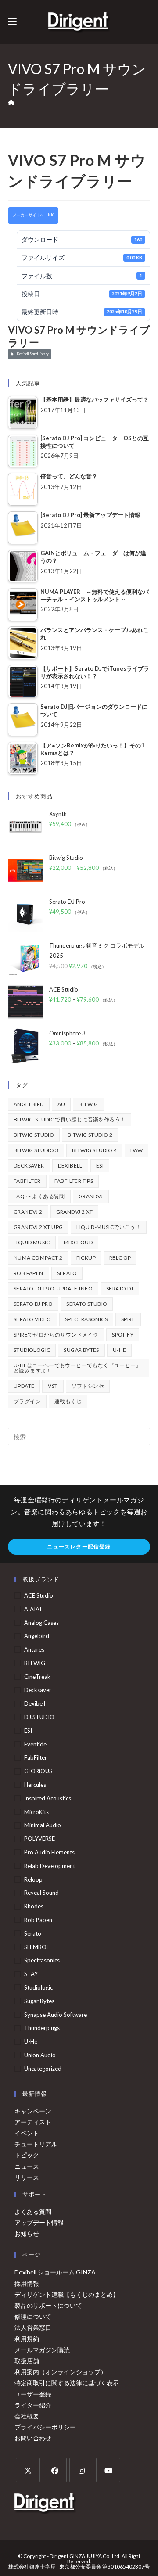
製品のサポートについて (48, 2305)
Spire (128, 1319)
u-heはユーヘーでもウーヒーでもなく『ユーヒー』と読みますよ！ (77, 1368)
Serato (67, 1273)
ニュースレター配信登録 (79, 1547)
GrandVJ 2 (28, 1212)
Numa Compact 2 (38, 1258)
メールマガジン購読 (42, 2350)
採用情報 (27, 2283)
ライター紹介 (33, 2405)
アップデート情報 (39, 2222)
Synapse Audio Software (56, 2015)
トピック (27, 2155)
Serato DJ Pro (33, 1304)
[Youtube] (108, 2470)
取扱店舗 (27, 2361)
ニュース (27, 2166)
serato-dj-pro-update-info (53, 1288)
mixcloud (78, 1242)
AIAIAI (33, 1609)
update (24, 1386)
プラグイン (27, 1401)
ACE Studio (39, 1595)
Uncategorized (43, 2069)
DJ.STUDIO (39, 1717)
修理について (33, 2316)
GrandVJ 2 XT (75, 1212)
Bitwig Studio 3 (36, 1150)
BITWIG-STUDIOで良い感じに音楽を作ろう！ (70, 1119)
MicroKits (36, 1812)
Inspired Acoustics (48, 1798)
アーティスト (33, 2122)
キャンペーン (33, 2111)
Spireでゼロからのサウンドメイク (56, 1335)
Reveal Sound (41, 1893)
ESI (100, 1166)
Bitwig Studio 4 (94, 1150)
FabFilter (27, 1181)
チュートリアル (36, 2144)
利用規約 (27, 2339)
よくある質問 (33, 2211)
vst (53, 1386)
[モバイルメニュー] (12, 22)
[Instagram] (81, 2470)
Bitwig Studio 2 (90, 1135)
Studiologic (32, 1350)
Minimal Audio (43, 1825)
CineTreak (37, 1677)
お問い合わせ (33, 2438)
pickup (86, 1258)
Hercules (35, 1785)
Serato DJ (120, 1288)
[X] (28, 2470)
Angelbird (29, 1104)
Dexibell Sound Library (32, 354)
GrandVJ (91, 1196)
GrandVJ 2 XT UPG (38, 1227)
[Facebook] (55, 2470)
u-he (120, 1350)
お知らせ (27, 2233)
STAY (31, 1974)
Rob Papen (29, 1273)
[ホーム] (11, 103)
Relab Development (50, 1866)
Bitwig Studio (34, 1135)
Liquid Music (32, 1242)
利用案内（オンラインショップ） (61, 2372)
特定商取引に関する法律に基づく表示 (67, 2383)
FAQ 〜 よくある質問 (39, 1196)
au (61, 1104)
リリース (27, 2177)
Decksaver (29, 1166)
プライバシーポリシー (45, 2427)
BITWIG (88, 1104)
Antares (34, 1649)
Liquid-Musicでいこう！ (109, 1227)
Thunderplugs (42, 2028)
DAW (136, 1150)
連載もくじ (68, 1401)
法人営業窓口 (33, 2327)
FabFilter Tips (74, 1181)
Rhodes (34, 1906)
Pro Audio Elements (49, 1852)
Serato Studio (87, 1304)
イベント (27, 2133)
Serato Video (32, 1319)
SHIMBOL (37, 1947)
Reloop (120, 1258)
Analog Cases (41, 1623)
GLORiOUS (38, 1771)
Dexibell (70, 1166)
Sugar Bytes (81, 1350)
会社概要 (27, 2416)
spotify (123, 1335)
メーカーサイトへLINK (33, 215)
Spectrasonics (86, 1319)
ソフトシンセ (88, 1386)
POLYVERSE (39, 1839)
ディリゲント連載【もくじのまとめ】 (67, 2294)
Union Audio (40, 2055)
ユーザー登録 (33, 2394)
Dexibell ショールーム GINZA (55, 2272)
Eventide (35, 1744)
